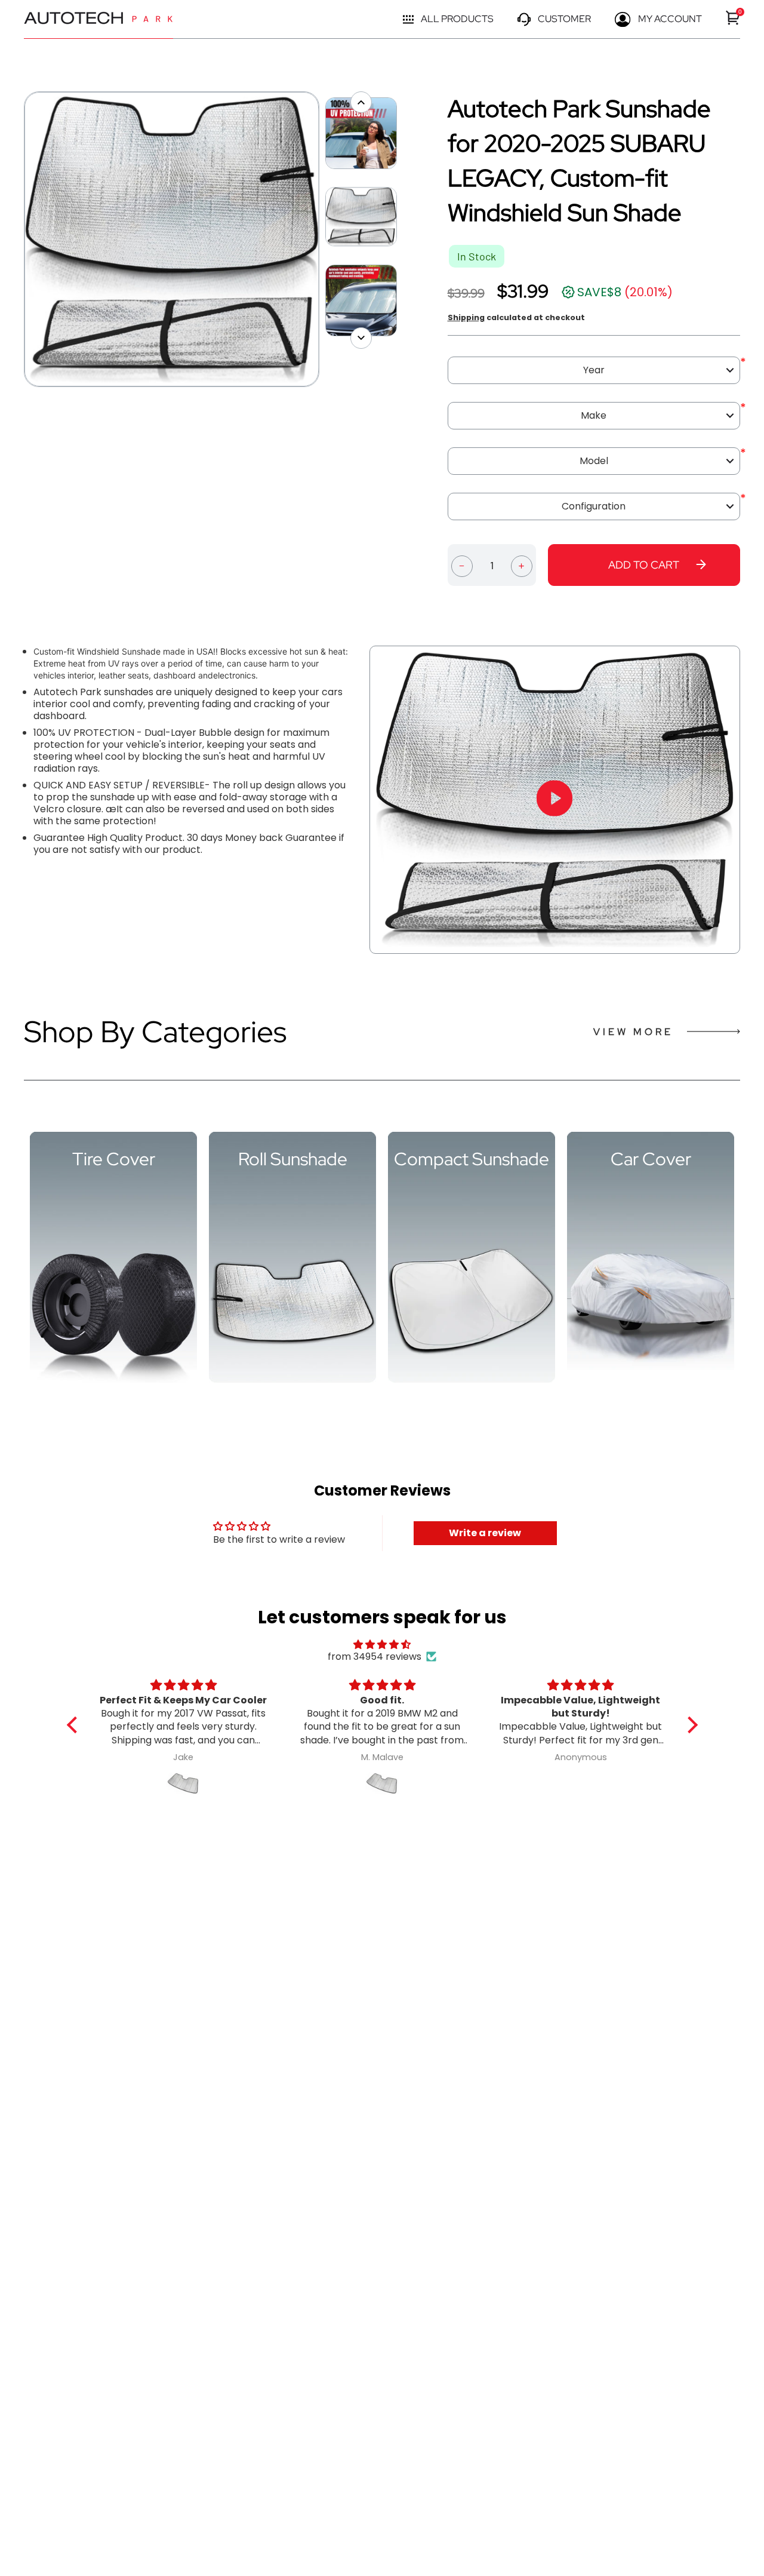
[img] (382, 1645)
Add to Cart (644, 565)
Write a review (485, 1533)
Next (325, 240)
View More (633, 1032)
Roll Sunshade (293, 1159)
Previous (18, 240)
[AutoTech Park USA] (98, 19)
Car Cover (651, 1159)
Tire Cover (114, 1159)
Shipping (466, 317)
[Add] (522, 565)
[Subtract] (462, 565)
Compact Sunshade (472, 1159)
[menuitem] (733, 18)
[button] (75, 1725)
